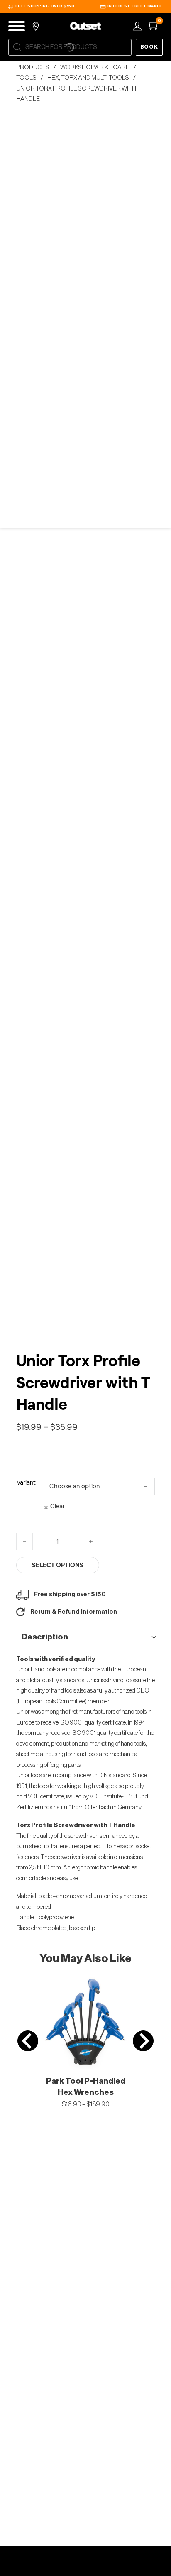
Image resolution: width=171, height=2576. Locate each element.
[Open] (17, 26)
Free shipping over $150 (70, 1594)
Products (33, 67)
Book (149, 47)
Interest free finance (135, 6)
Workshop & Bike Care (95, 67)
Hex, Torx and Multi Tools (88, 78)
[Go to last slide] (28, 2041)
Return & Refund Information (74, 1612)
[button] (86, 1637)
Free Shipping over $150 (45, 6)
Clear (57, 1506)
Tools (26, 78)
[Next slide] (143, 2041)
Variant (26, 1482)
